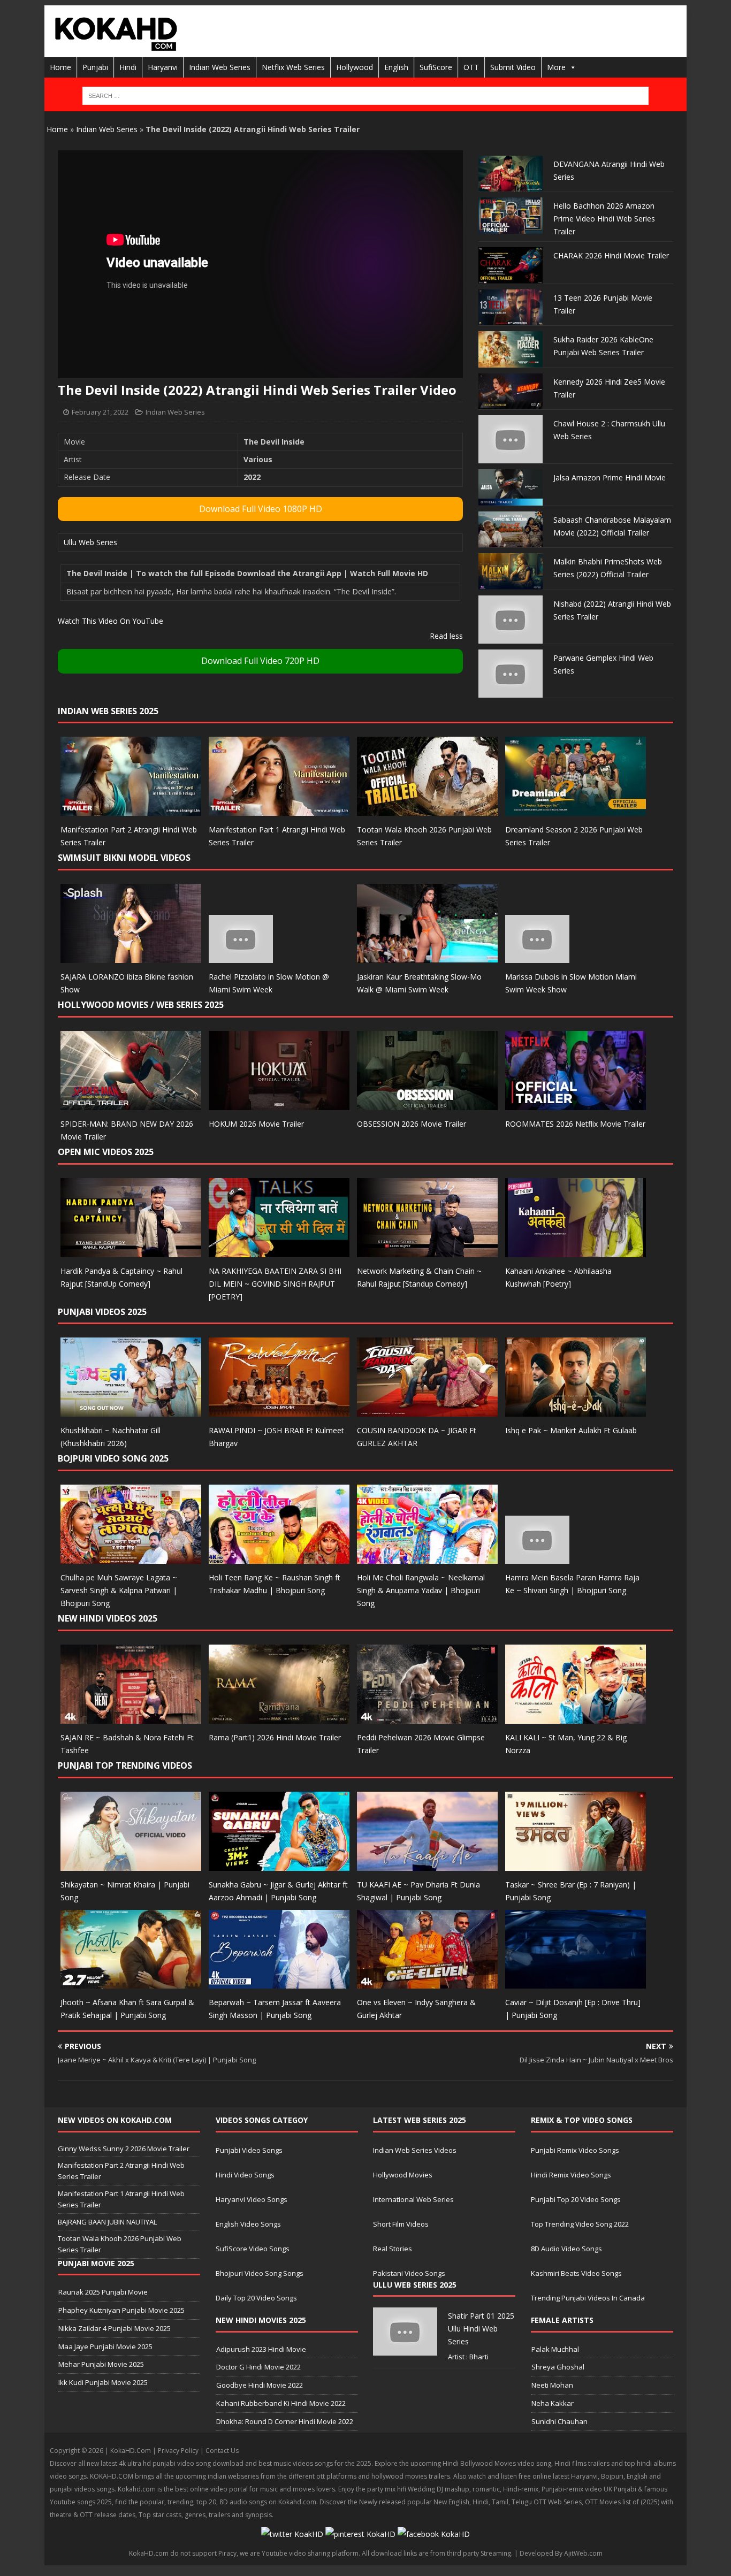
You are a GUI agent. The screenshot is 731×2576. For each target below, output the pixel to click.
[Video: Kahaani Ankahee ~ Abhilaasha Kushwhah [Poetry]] (576, 1251)
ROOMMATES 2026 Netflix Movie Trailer (575, 1124)
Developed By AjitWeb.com (561, 2553)
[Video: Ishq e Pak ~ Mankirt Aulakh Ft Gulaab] (576, 1411)
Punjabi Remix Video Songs (575, 2150)
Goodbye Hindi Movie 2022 (260, 2385)
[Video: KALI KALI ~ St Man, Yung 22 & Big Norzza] (576, 1717)
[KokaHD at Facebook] (434, 2534)
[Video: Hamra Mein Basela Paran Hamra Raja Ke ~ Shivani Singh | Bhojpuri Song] (537, 1558)
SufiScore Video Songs (253, 2249)
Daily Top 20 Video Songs (256, 2298)
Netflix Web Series (293, 67)
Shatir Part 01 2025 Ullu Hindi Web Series (481, 2329)
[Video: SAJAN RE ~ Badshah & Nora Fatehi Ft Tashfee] (131, 1717)
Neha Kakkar (553, 2403)
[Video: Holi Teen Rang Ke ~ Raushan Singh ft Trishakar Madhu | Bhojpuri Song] (279, 1558)
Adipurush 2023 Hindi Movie (261, 2349)
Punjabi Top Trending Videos (125, 1765)
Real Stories (393, 2249)
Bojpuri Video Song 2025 (113, 1458)
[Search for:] (365, 96)
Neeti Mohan (552, 2385)
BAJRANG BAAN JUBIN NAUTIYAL (107, 2222)
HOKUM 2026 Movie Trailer (256, 1124)
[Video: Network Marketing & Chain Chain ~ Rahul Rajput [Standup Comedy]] (427, 1251)
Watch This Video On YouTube (111, 621)
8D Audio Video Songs (566, 2249)
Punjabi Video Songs (249, 2150)
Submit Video (513, 67)
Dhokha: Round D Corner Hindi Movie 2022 (285, 2421)
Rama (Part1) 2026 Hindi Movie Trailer (275, 1737)
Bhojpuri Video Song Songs (260, 2273)
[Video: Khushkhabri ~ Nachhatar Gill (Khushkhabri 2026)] (131, 1411)
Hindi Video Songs (245, 2175)
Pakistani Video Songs (409, 2273)
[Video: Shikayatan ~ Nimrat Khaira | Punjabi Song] (131, 1864)
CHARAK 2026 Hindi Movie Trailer (611, 255)
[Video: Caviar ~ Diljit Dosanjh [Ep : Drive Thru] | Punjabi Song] (576, 1982)
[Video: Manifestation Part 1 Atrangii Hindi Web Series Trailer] (279, 810)
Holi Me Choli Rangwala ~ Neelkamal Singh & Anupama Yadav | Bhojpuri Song (421, 1590)
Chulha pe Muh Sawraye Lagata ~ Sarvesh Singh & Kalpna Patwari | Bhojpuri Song (119, 1590)
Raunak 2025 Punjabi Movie (103, 2292)
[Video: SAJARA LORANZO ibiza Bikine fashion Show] (131, 957)
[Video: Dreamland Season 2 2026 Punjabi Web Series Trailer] (576, 810)
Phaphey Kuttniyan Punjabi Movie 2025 (121, 2310)
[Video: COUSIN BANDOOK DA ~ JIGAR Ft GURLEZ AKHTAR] (427, 1411)
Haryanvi (163, 67)
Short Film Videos (401, 2224)
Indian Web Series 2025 (108, 711)
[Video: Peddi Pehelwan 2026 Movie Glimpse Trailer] (427, 1717)
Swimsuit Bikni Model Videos (124, 858)
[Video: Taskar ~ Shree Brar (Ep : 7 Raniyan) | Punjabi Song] (576, 1864)
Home (60, 67)
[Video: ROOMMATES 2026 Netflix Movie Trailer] (576, 1103)
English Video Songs (248, 2224)
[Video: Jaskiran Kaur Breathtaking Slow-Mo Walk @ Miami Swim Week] (427, 957)
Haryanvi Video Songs (252, 2199)
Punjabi (95, 67)
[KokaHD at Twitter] (292, 2534)
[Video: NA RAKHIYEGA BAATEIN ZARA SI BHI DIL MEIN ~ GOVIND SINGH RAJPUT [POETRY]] (279, 1251)
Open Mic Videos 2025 (106, 1152)
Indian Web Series (220, 67)
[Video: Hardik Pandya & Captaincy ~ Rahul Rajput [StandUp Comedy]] (131, 1251)
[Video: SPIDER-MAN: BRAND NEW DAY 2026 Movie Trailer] (131, 1103)
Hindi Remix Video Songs (571, 2175)
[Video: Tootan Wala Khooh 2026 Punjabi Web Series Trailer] (427, 810)
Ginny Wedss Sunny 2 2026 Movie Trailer (124, 2149)
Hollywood (355, 67)
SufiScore (436, 67)
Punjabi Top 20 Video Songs (576, 2199)
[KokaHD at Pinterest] (360, 2534)
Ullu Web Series (90, 542)
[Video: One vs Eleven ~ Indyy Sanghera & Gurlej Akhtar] (427, 1982)
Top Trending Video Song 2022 (580, 2224)
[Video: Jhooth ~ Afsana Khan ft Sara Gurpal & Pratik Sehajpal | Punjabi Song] (131, 1982)
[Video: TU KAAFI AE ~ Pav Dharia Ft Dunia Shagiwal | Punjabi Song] (427, 1864)
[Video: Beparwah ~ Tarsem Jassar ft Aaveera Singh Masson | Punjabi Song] (279, 1982)
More (556, 67)
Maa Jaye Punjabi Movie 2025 (105, 2346)
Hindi (128, 67)
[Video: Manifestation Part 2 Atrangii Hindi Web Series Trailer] (131, 810)
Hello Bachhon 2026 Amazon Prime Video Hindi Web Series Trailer (604, 219)
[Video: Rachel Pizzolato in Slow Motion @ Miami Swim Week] (241, 957)
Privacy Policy (178, 2451)
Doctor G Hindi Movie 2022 (258, 2367)
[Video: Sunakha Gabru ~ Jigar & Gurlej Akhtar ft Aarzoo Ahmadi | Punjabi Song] (279, 1864)
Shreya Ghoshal (558, 2367)
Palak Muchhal (555, 2349)
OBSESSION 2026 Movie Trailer (412, 1124)
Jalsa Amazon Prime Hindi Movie (610, 477)
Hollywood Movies (403, 2175)
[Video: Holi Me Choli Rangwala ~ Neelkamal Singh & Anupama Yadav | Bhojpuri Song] (427, 1558)
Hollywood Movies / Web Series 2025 (141, 1005)
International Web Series (413, 2199)
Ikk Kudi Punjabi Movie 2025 (103, 2382)
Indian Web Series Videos (415, 2150)
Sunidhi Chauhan (559, 2421)
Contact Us (222, 2451)
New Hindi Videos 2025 (108, 1618)
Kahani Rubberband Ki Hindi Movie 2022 (281, 2403)
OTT (471, 67)
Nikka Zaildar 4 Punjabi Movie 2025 (115, 2328)
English (396, 67)
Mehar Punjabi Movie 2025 (101, 2364)
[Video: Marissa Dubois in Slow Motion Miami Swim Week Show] (537, 957)
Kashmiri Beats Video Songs (576, 2273)
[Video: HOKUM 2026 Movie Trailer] (279, 1103)
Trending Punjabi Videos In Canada (588, 2298)
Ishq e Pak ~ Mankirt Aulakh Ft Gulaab (571, 1430)
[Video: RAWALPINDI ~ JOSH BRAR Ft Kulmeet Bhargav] (279, 1411)
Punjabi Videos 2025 (102, 1312)
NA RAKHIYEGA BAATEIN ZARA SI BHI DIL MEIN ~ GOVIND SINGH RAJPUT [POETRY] (275, 1284)
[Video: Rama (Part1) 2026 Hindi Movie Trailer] (279, 1717)
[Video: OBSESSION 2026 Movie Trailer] (427, 1103)
